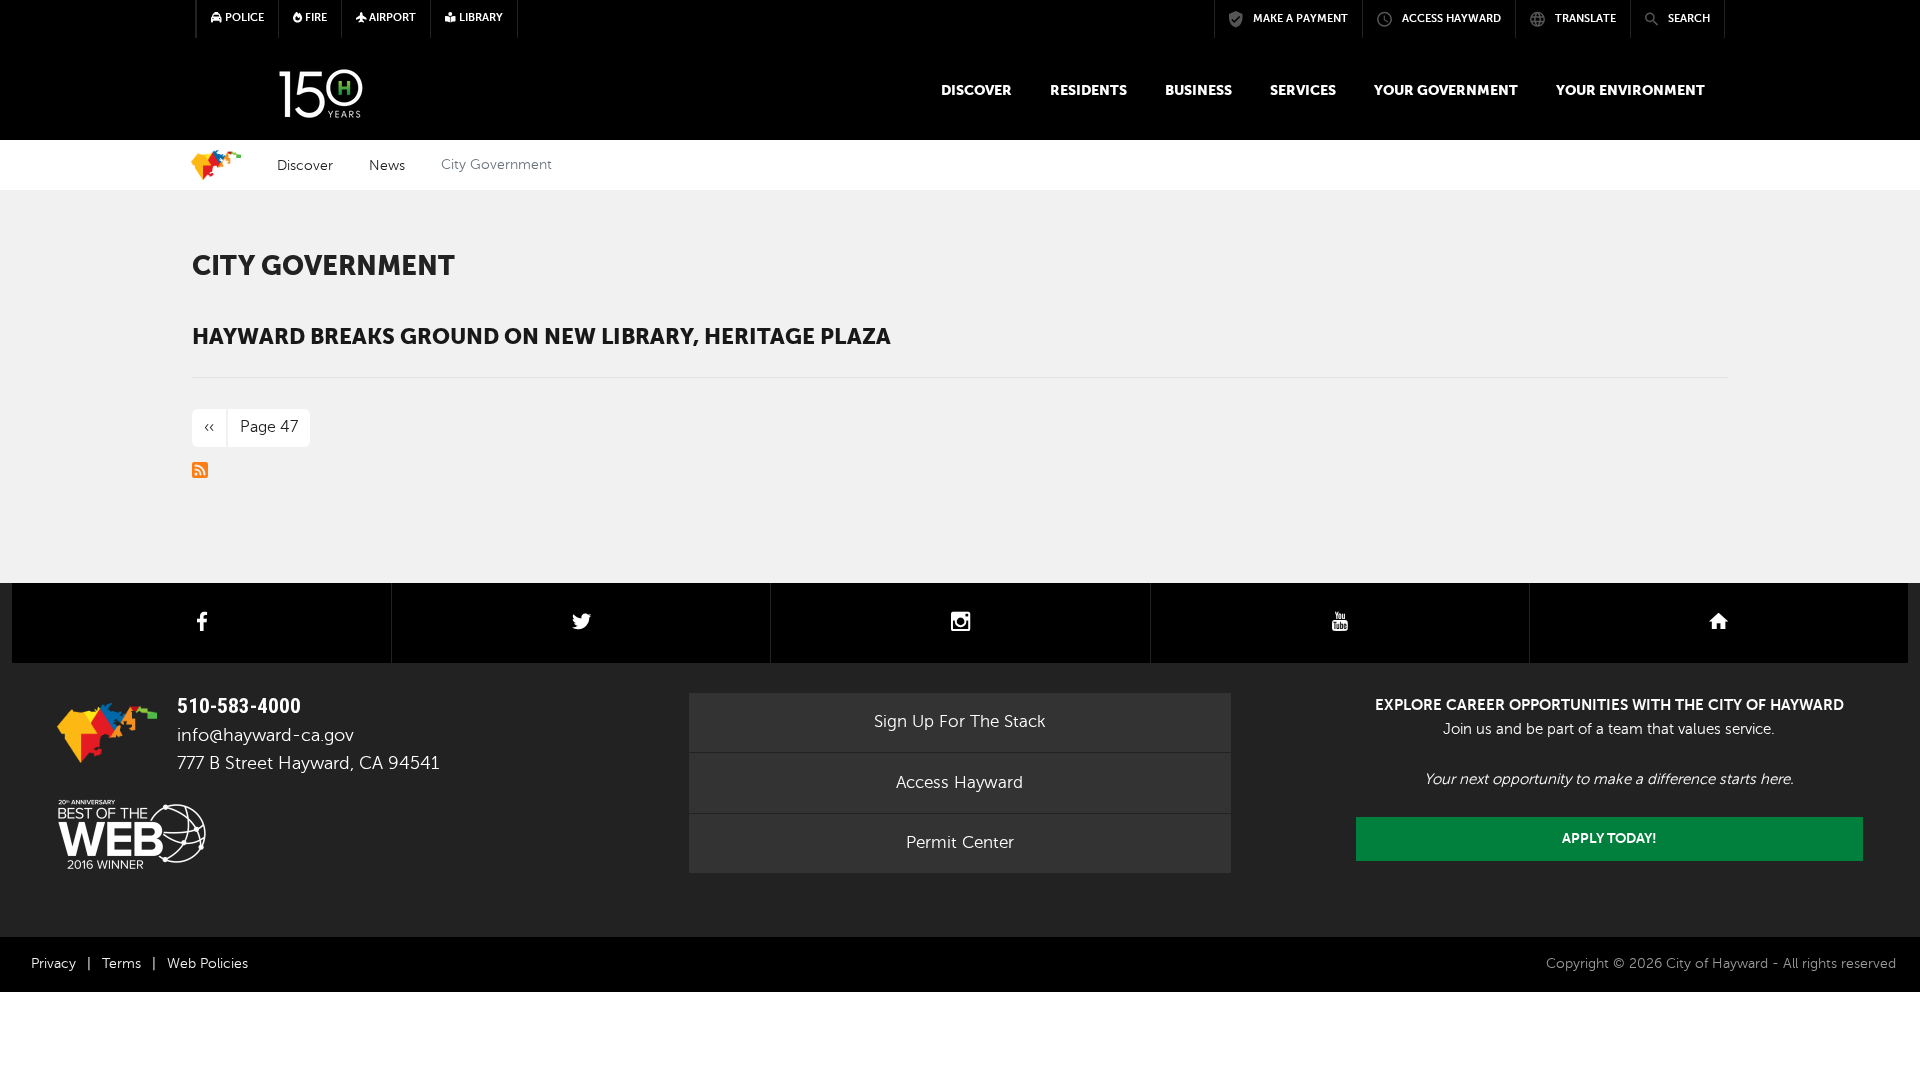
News (387, 165)
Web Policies (207, 963)
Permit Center (960, 842)
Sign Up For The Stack (960, 721)
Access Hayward (959, 782)
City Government (323, 265)
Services (1303, 90)
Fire (314, 17)
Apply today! (1609, 838)
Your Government (1446, 90)
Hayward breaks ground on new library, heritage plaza (541, 336)
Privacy (53, 963)
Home (216, 165)
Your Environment (1630, 90)
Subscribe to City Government (200, 470)
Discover (976, 90)
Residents (1088, 90)
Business (1198, 90)
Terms (121, 963)
